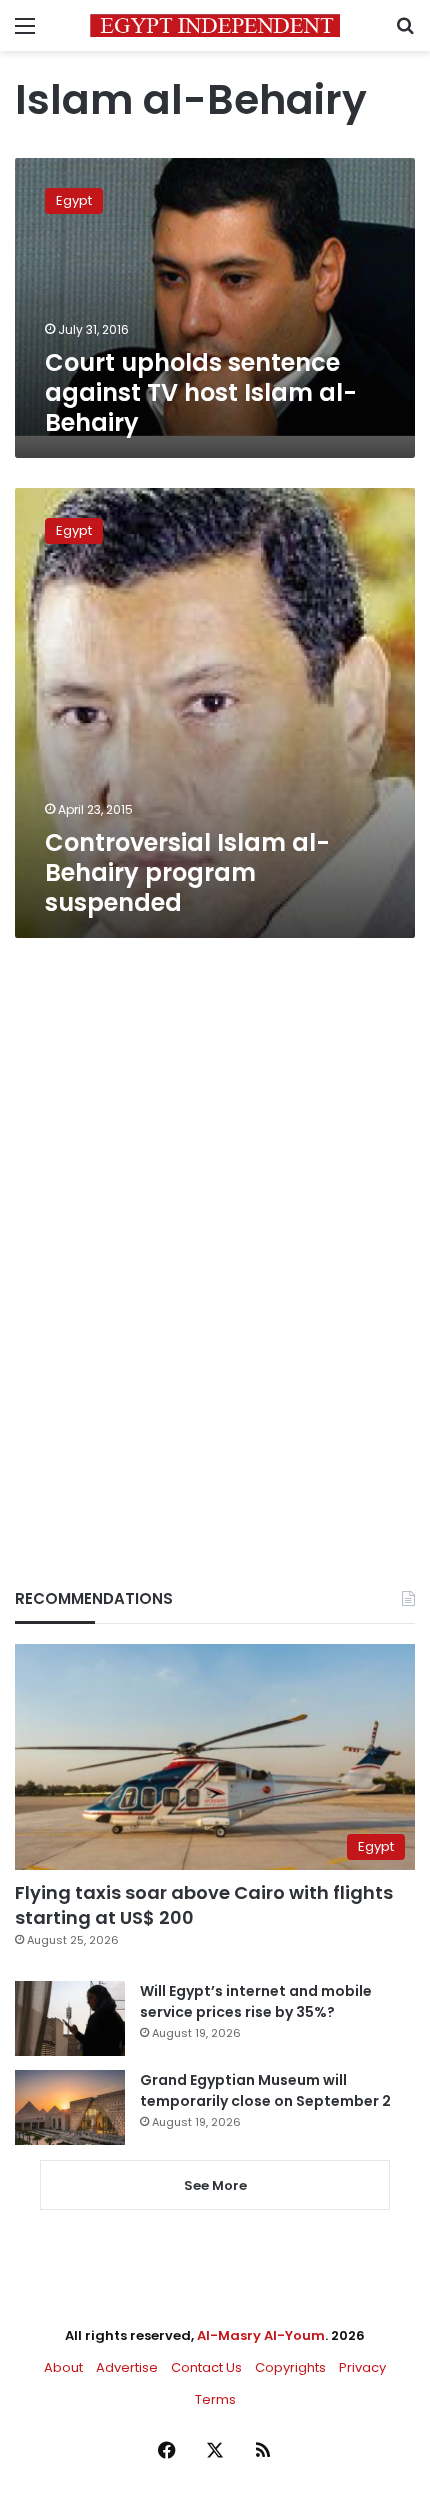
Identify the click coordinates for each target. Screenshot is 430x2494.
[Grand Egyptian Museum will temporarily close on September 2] (70, 2107)
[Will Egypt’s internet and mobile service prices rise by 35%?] (70, 2018)
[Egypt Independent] (215, 25)
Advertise (127, 2367)
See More (215, 2185)
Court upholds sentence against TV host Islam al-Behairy (201, 392)
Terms (215, 2399)
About (63, 2367)
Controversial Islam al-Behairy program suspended (187, 872)
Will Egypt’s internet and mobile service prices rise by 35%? (256, 2001)
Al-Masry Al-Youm (261, 2335)
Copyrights (290, 2367)
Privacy (362, 2367)
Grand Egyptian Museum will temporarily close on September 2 (265, 2090)
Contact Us (206, 2367)
